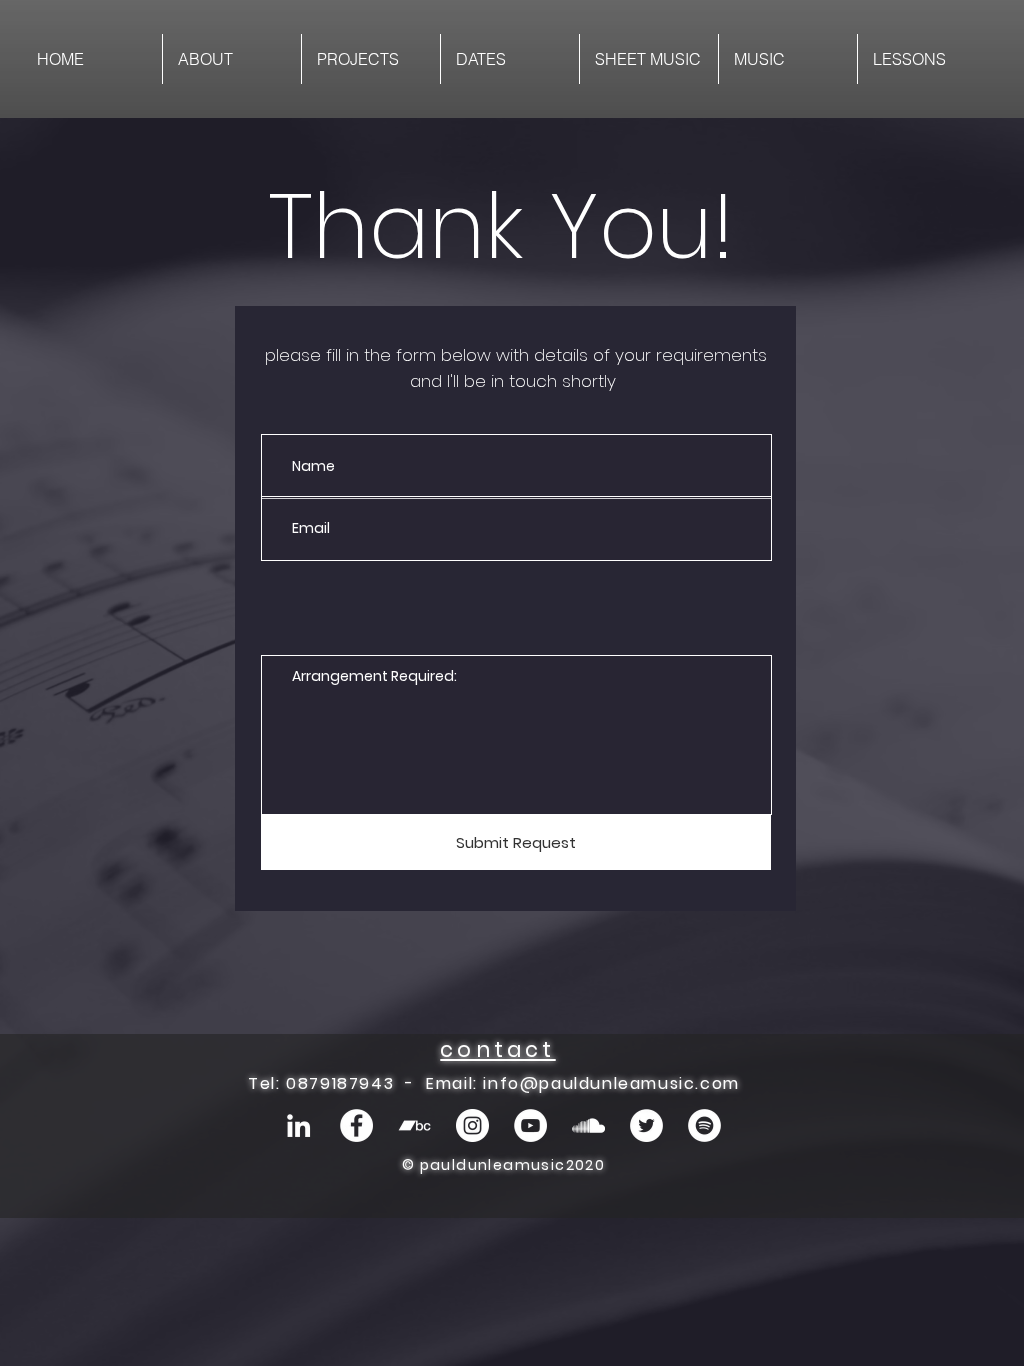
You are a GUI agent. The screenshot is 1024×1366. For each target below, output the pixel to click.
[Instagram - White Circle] (472, 1125)
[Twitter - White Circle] (646, 1125)
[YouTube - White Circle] (530, 1125)
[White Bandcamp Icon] (414, 1125)
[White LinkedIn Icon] (298, 1125)
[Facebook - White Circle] (356, 1125)
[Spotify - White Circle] (704, 1125)
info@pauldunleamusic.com (611, 1083)
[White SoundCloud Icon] (588, 1125)
